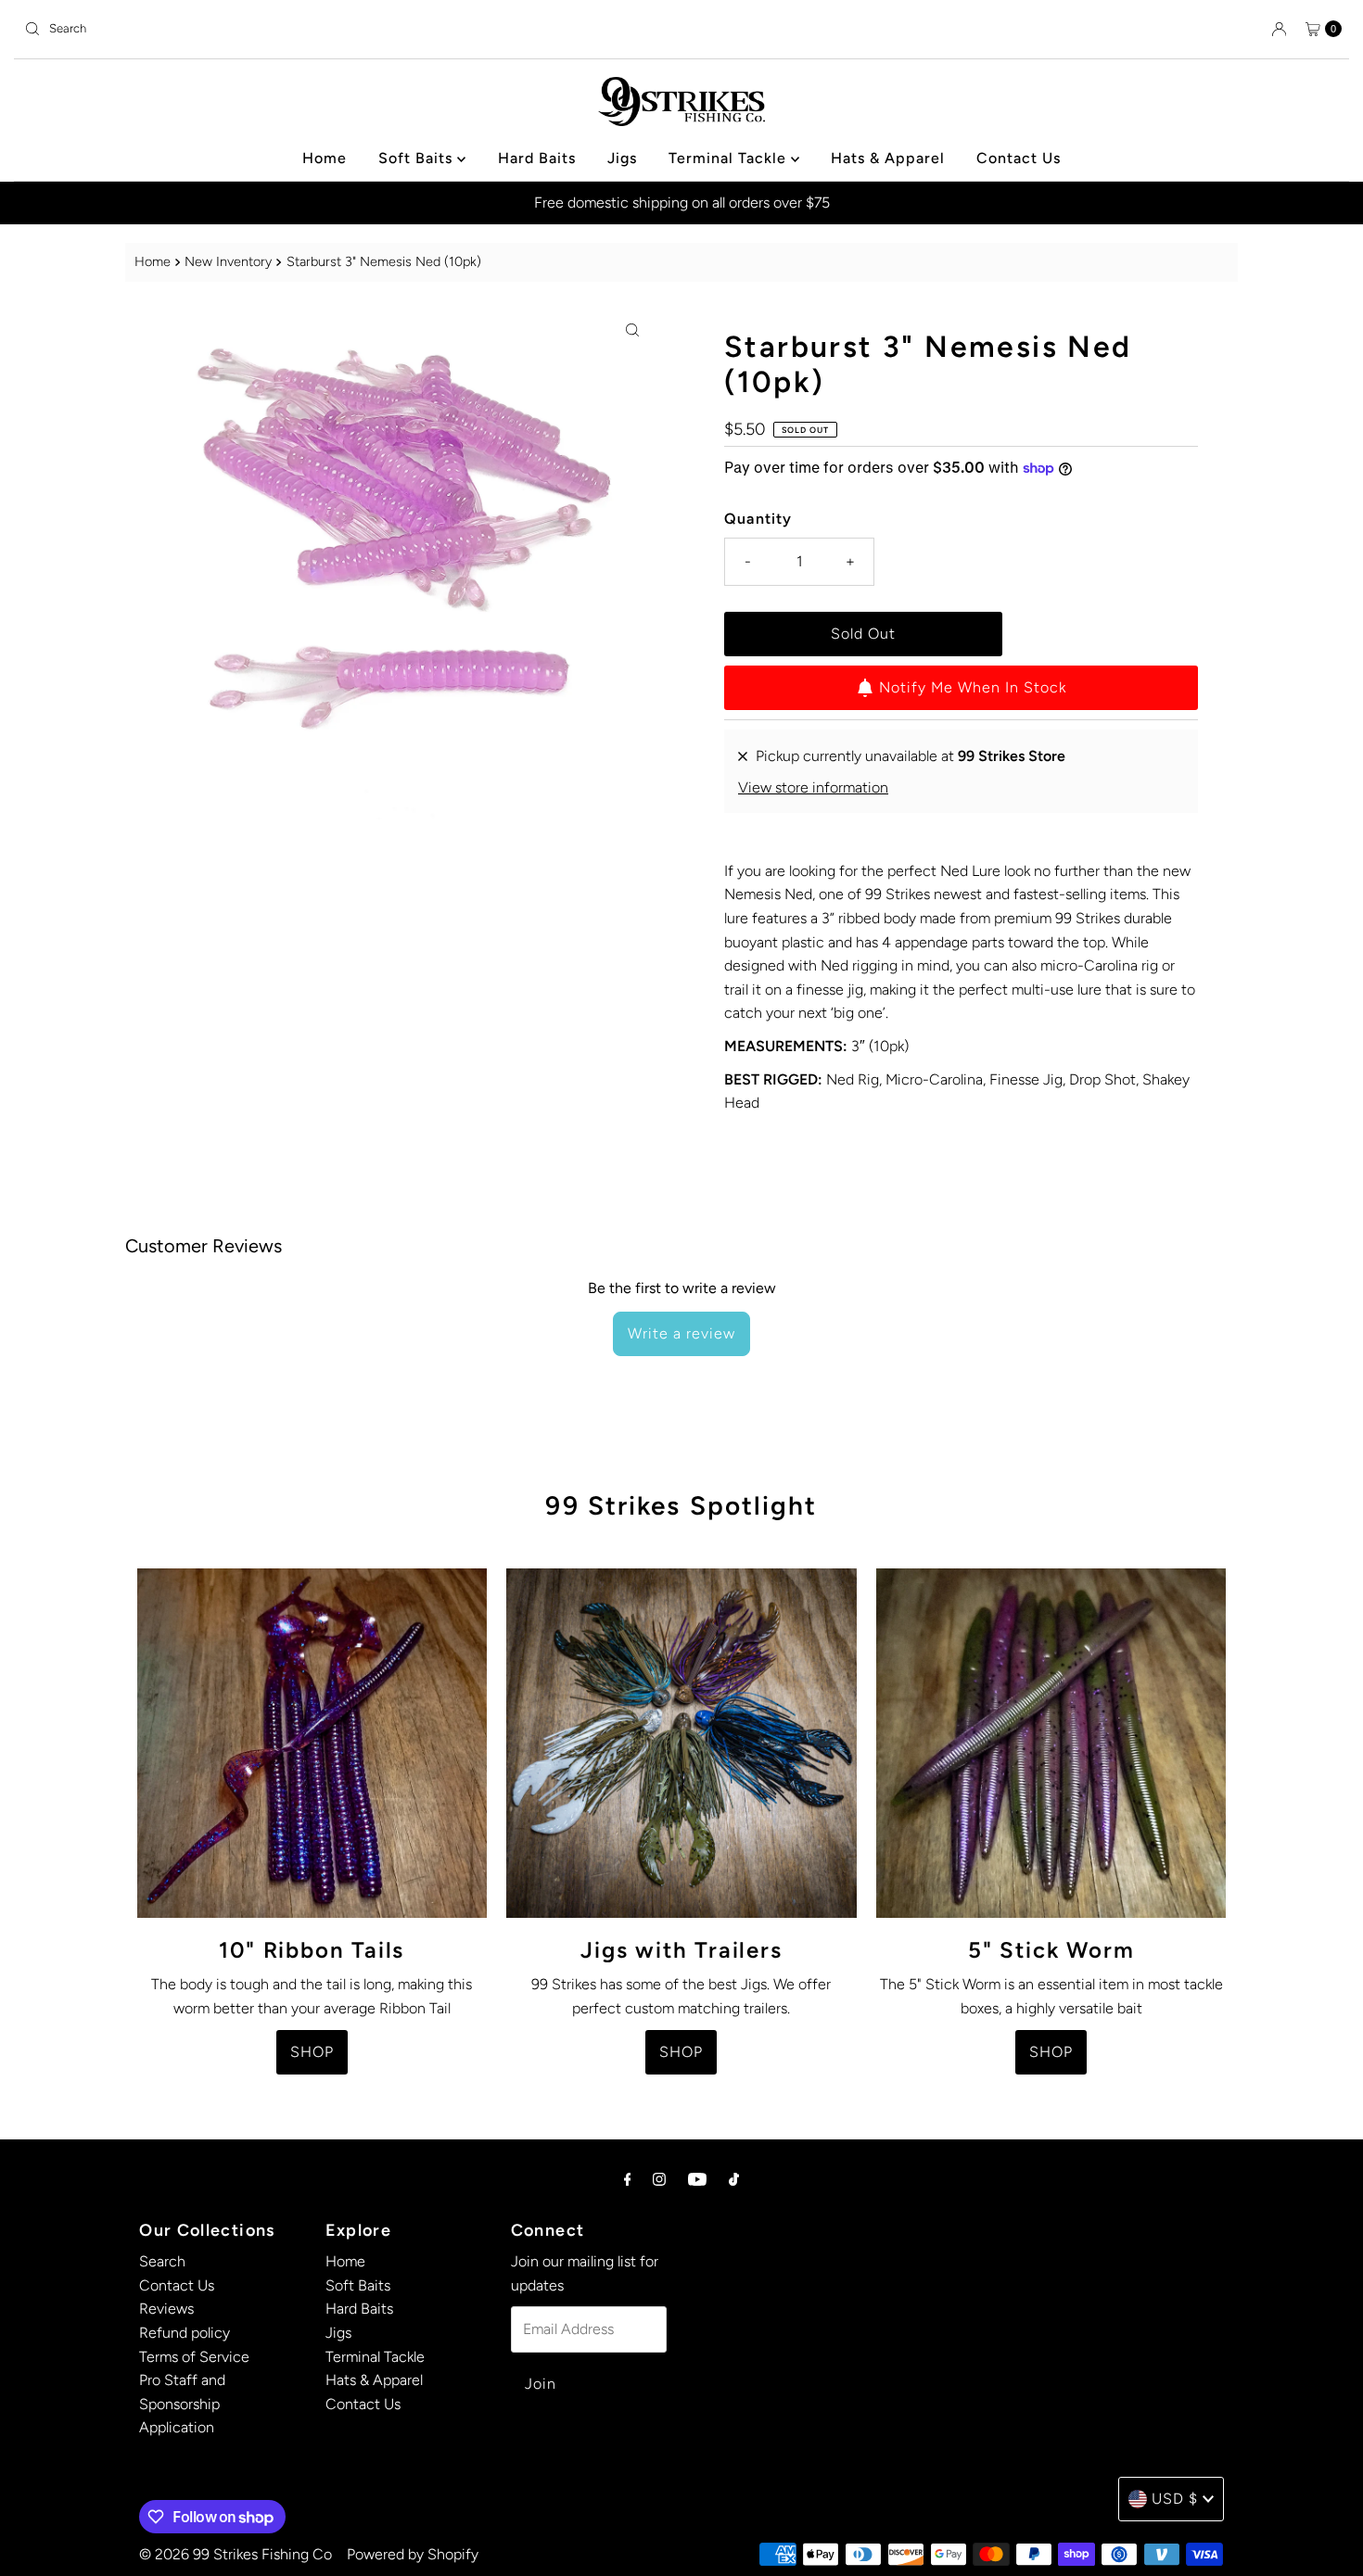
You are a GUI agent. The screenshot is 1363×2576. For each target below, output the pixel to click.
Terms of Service (194, 2357)
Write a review (681, 1333)
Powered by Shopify (413, 2554)
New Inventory (228, 261)
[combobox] (345, 29)
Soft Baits (418, 158)
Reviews (166, 2309)
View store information (813, 787)
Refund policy (185, 2333)
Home (325, 158)
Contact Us (1019, 158)
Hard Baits (537, 158)
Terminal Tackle (730, 158)
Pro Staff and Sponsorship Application (182, 2404)
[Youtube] (697, 2179)
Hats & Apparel (888, 158)
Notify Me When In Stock (973, 687)
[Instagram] (659, 2179)
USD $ (1175, 2499)
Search (162, 2261)
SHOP (312, 2052)
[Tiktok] (734, 2179)
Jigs (622, 158)
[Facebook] (628, 2179)
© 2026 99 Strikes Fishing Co (236, 2554)
